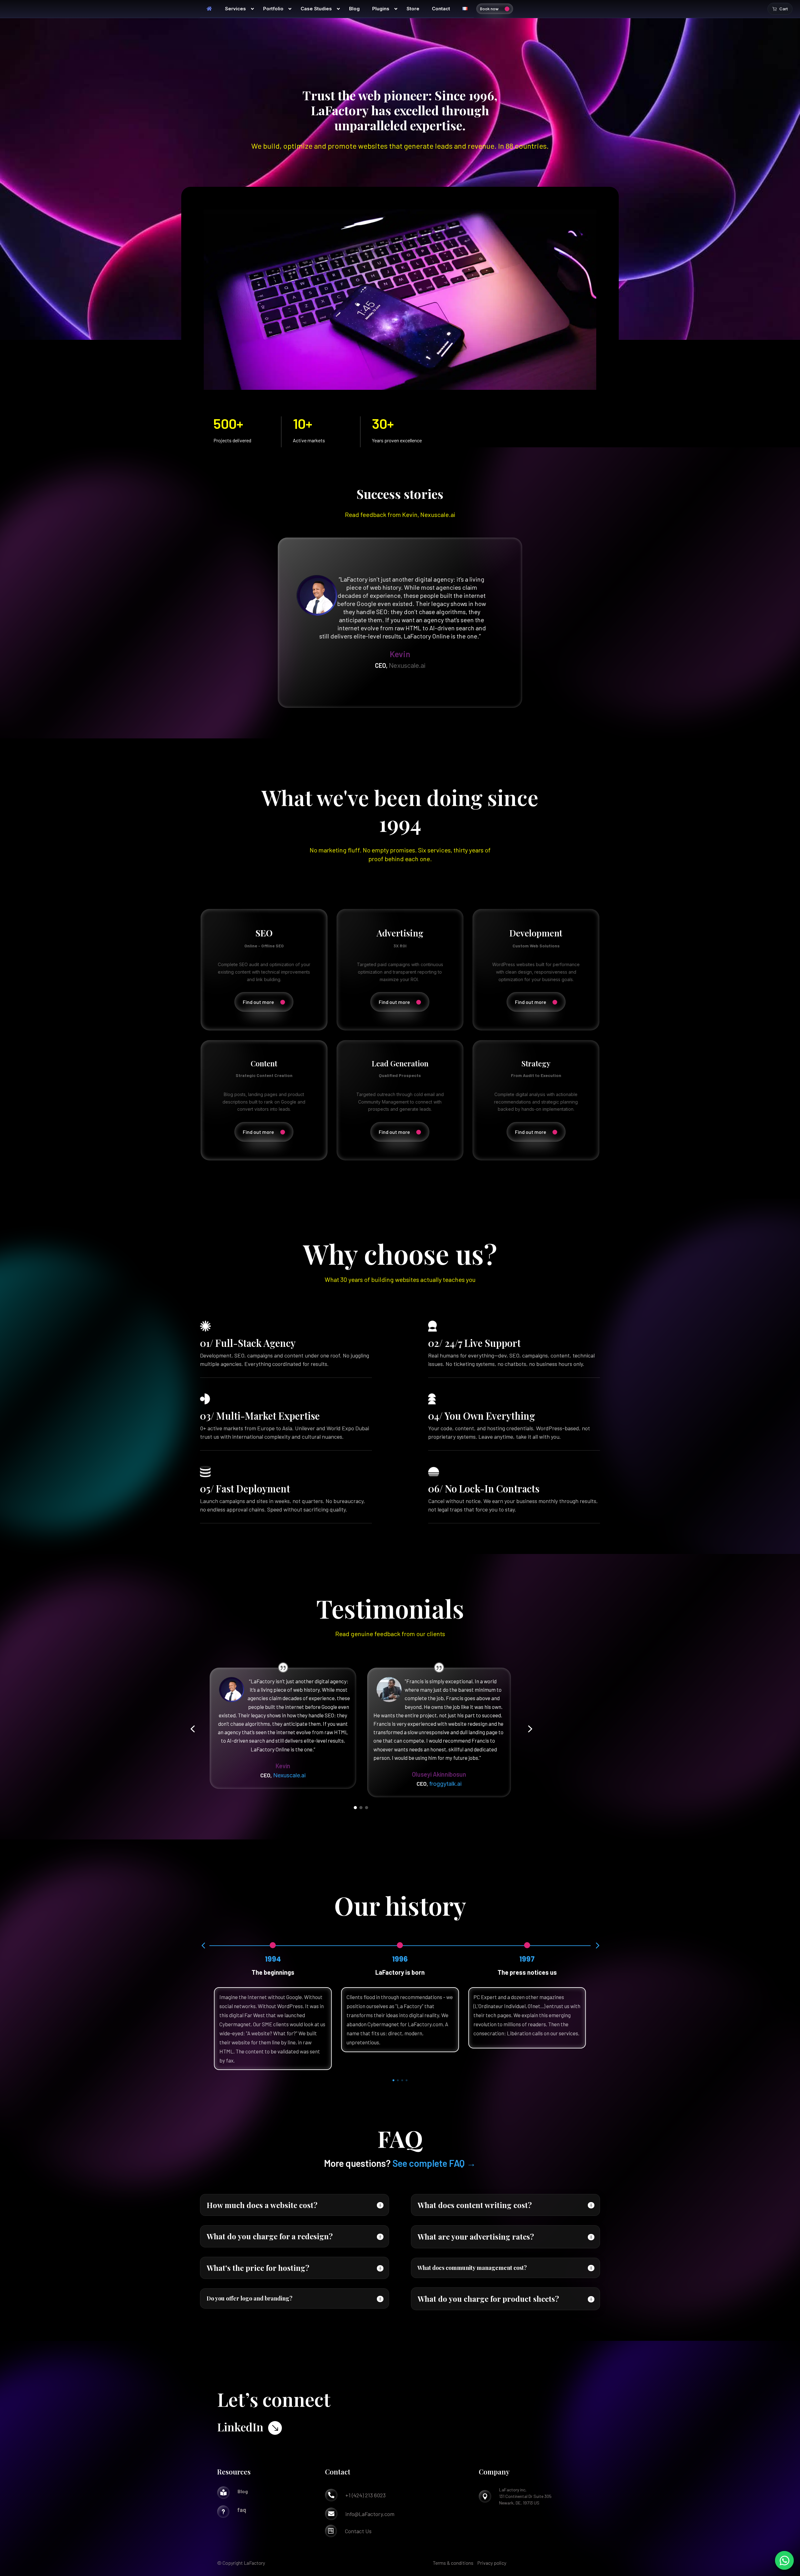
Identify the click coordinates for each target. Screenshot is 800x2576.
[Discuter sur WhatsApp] (784, 2560)
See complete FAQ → (434, 2163)
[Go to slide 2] (361, 1808)
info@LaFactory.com (370, 2514)
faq (242, 2510)
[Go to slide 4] (407, 2080)
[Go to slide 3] (367, 1808)
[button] (192, 1729)
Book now (489, 9)
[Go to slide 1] (355, 1808)
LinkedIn (240, 2427)
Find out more (258, 1002)
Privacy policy (492, 2563)
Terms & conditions (453, 2563)
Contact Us (358, 2531)
